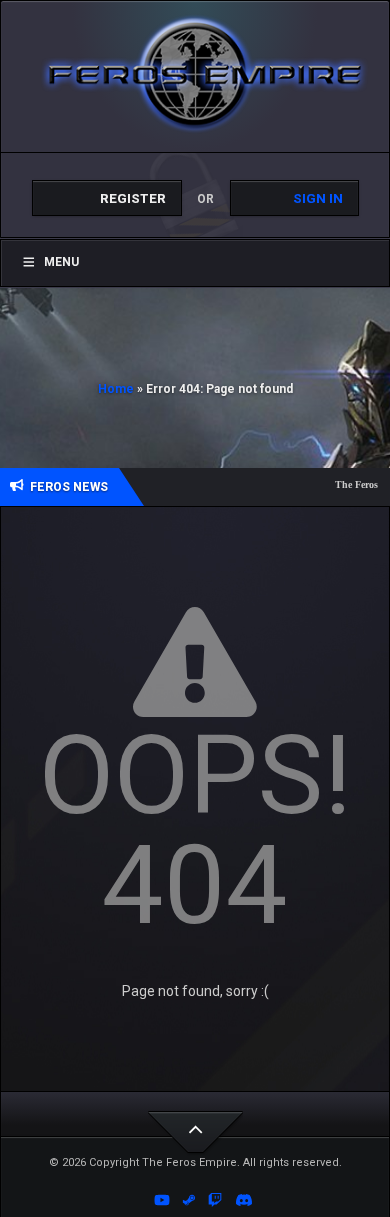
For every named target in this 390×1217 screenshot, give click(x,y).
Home (116, 389)
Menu (61, 262)
